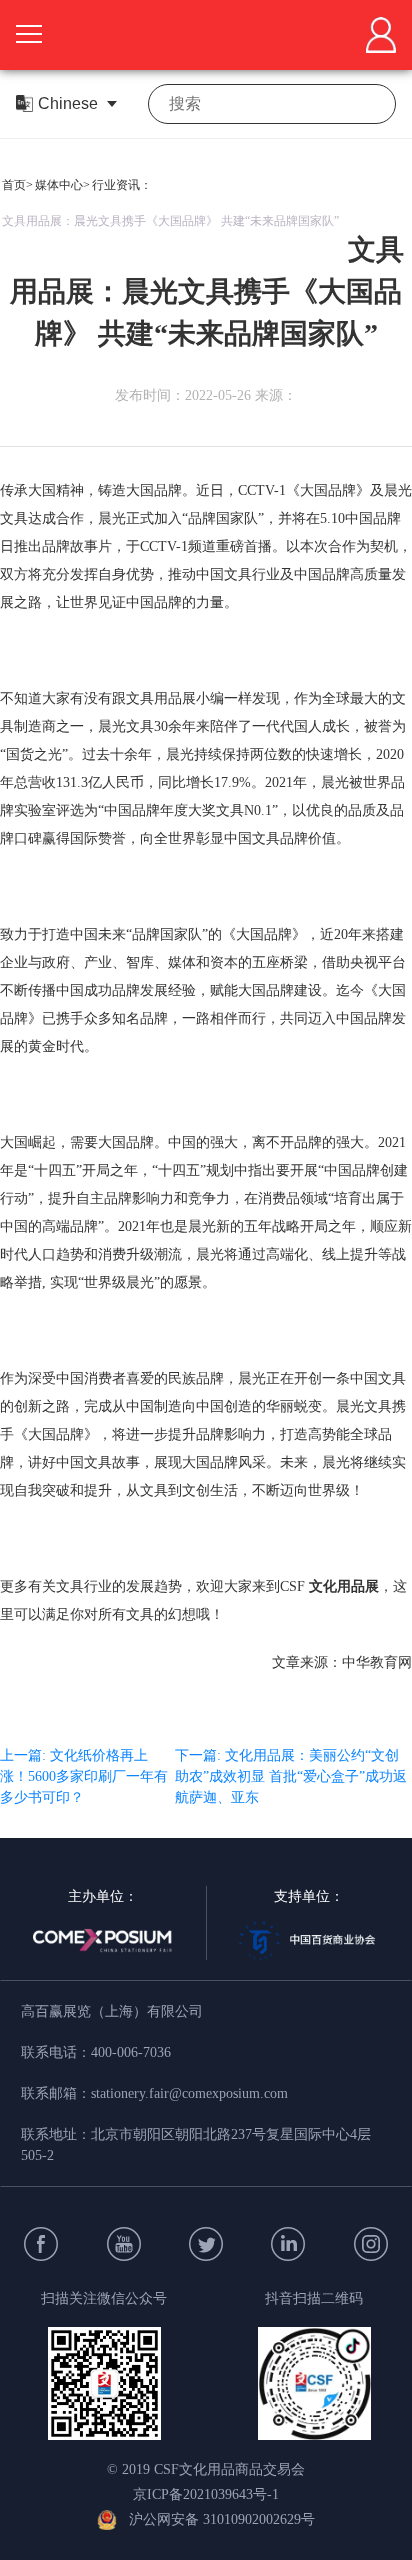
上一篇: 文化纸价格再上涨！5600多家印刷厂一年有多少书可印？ (84, 1776)
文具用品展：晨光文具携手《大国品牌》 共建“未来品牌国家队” (170, 221)
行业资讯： (122, 185)
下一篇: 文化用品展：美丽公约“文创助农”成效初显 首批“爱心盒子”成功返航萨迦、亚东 (291, 1776)
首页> (17, 185)
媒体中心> (62, 185)
